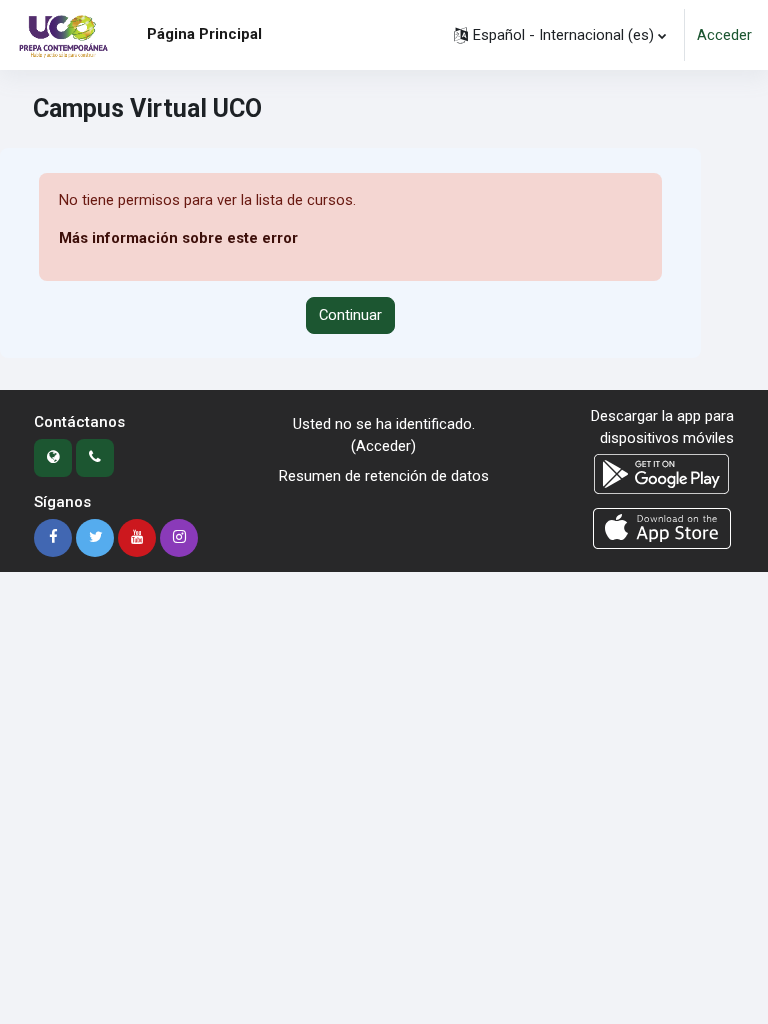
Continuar (350, 315)
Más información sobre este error (178, 238)
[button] (560, 35)
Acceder (724, 35)
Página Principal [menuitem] (204, 34)
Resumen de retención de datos (384, 476)
